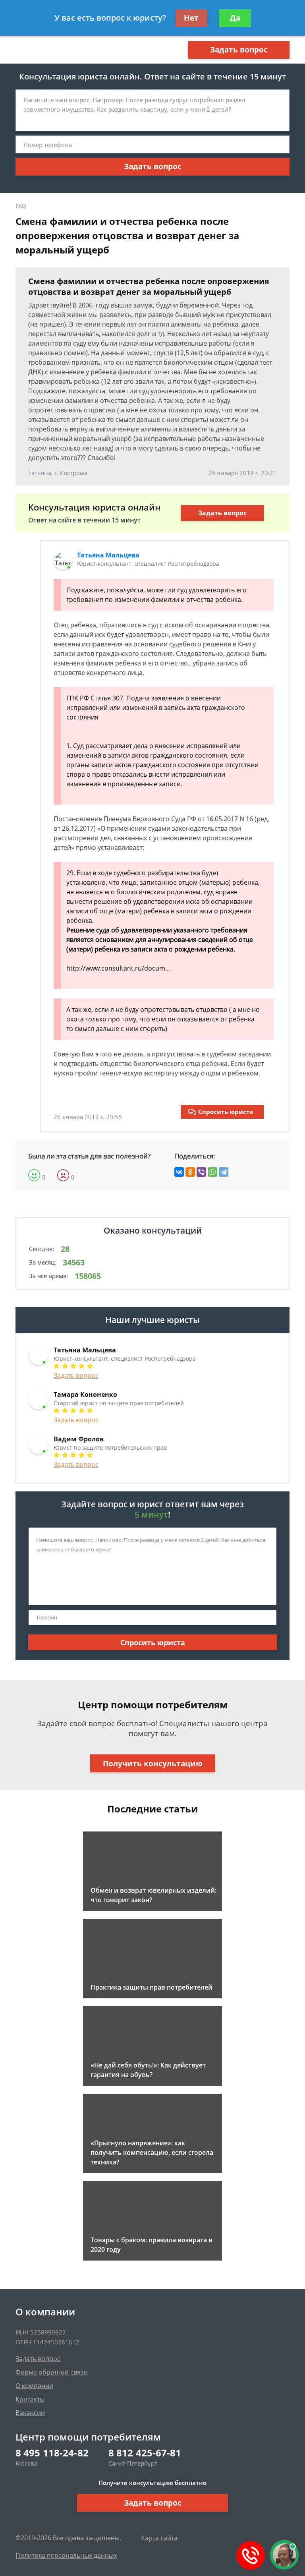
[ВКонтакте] (179, 1172)
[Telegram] (224, 1172)
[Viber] (201, 1172)
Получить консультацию (153, 1764)
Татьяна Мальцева (108, 555)
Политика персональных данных (66, 2555)
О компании (34, 2386)
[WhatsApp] (212, 1172)
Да (235, 18)
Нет (191, 18)
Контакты (30, 2399)
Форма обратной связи (52, 2372)
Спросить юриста (226, 1112)
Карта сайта (159, 2538)
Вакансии (30, 2413)
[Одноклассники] (190, 1172)
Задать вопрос (239, 50)
